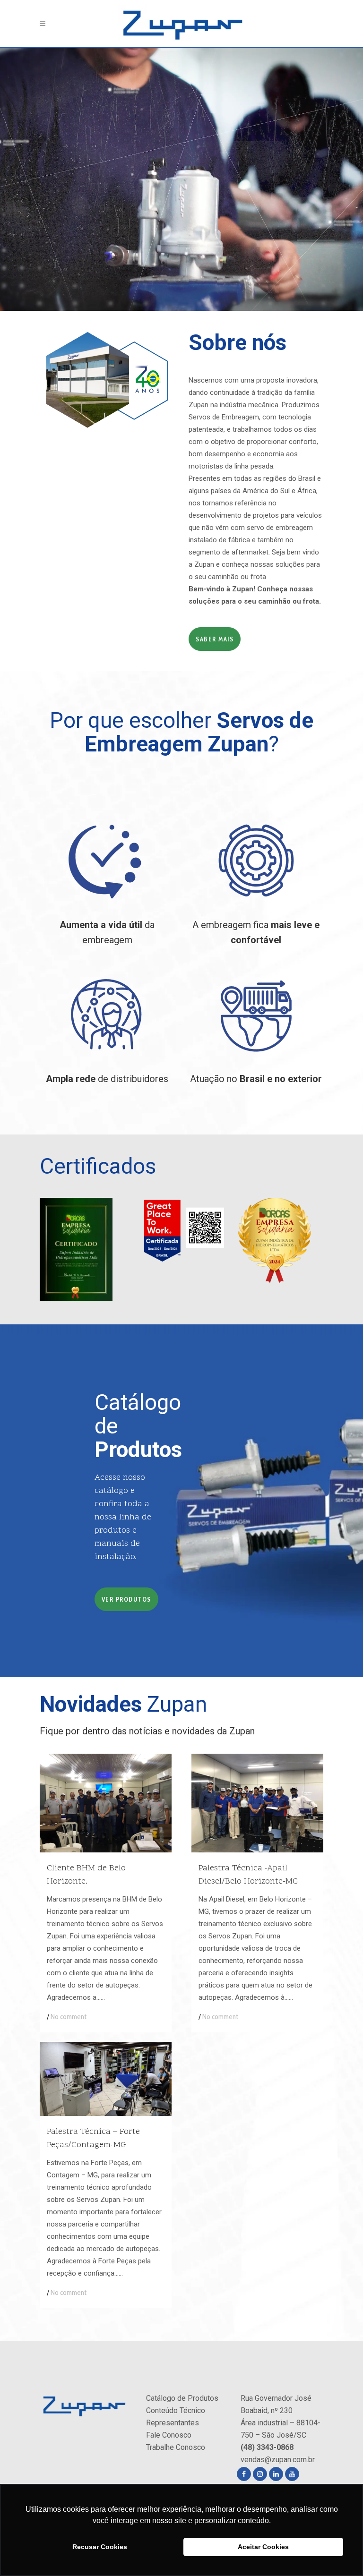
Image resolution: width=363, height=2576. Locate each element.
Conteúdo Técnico (176, 2410)
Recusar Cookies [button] (100, 2547)
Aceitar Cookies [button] (263, 2547)
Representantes (173, 2423)
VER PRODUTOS (126, 1599)
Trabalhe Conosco (176, 2447)
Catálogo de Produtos (182, 2398)
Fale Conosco (169, 2435)
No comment (69, 2017)
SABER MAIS (215, 639)
